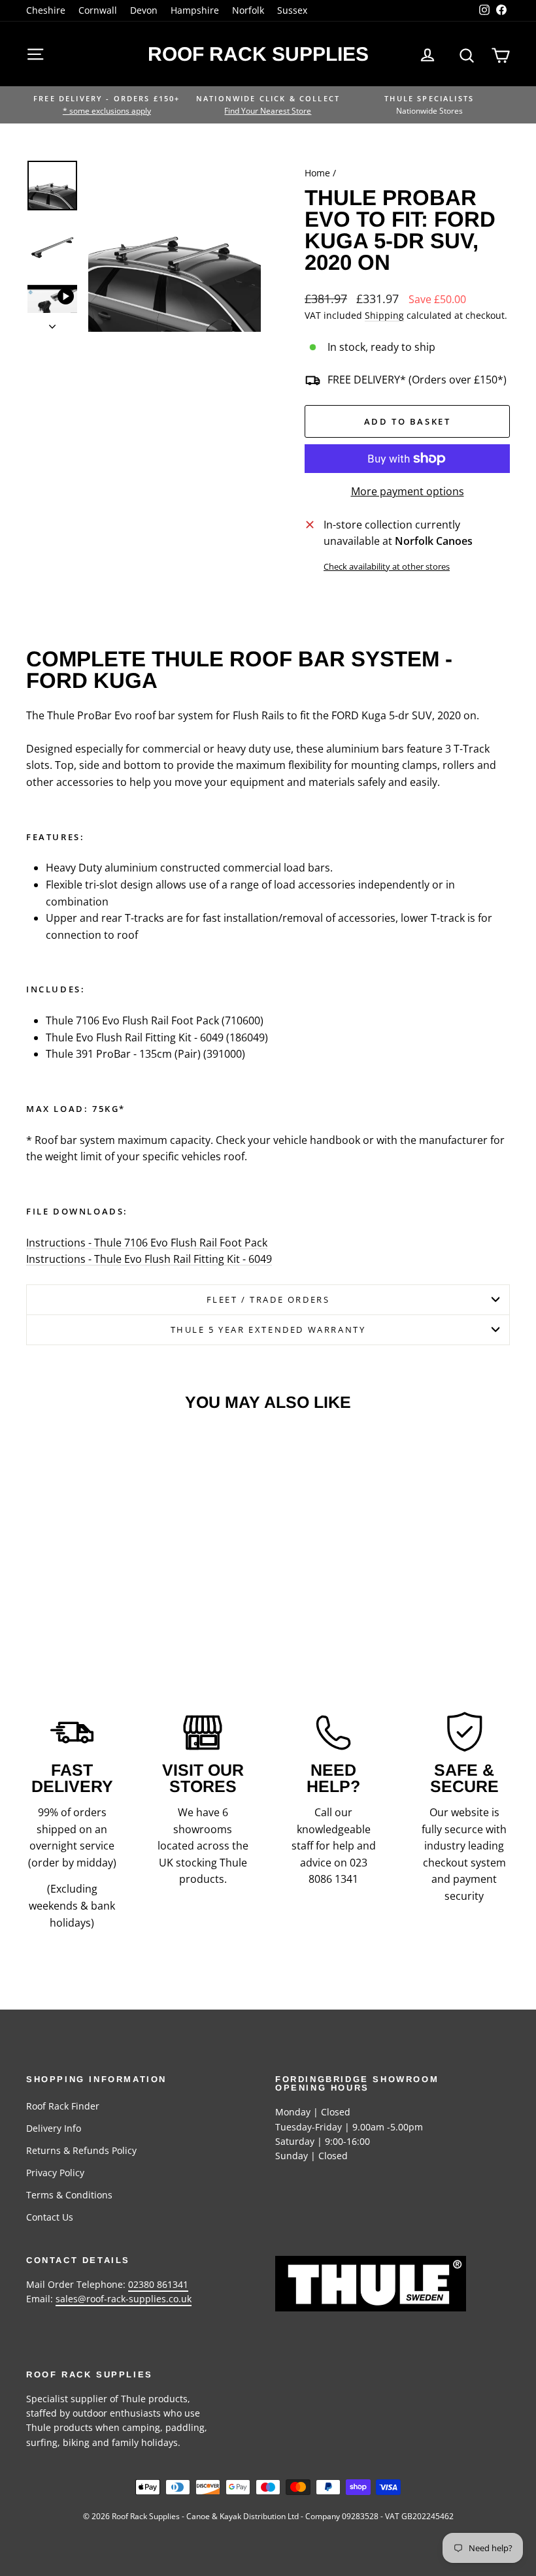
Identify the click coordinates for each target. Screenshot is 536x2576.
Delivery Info (54, 2128)
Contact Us (50, 2217)
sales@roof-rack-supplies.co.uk (124, 2299)
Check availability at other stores (387, 566)
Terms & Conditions (69, 2195)
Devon (144, 10)
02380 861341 (158, 2284)
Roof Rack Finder (63, 2106)
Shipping (384, 315)
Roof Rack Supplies (258, 54)
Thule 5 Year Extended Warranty (268, 1329)
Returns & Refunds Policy (81, 2150)
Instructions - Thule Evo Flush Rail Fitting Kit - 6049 (149, 1259)
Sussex (292, 10)
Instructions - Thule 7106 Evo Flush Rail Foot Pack (147, 1243)
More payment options (408, 491)
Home (317, 173)
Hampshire (195, 10)
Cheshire (46, 10)
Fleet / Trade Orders (268, 1299)
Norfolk (248, 10)
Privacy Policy (55, 2173)
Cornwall (98, 10)
